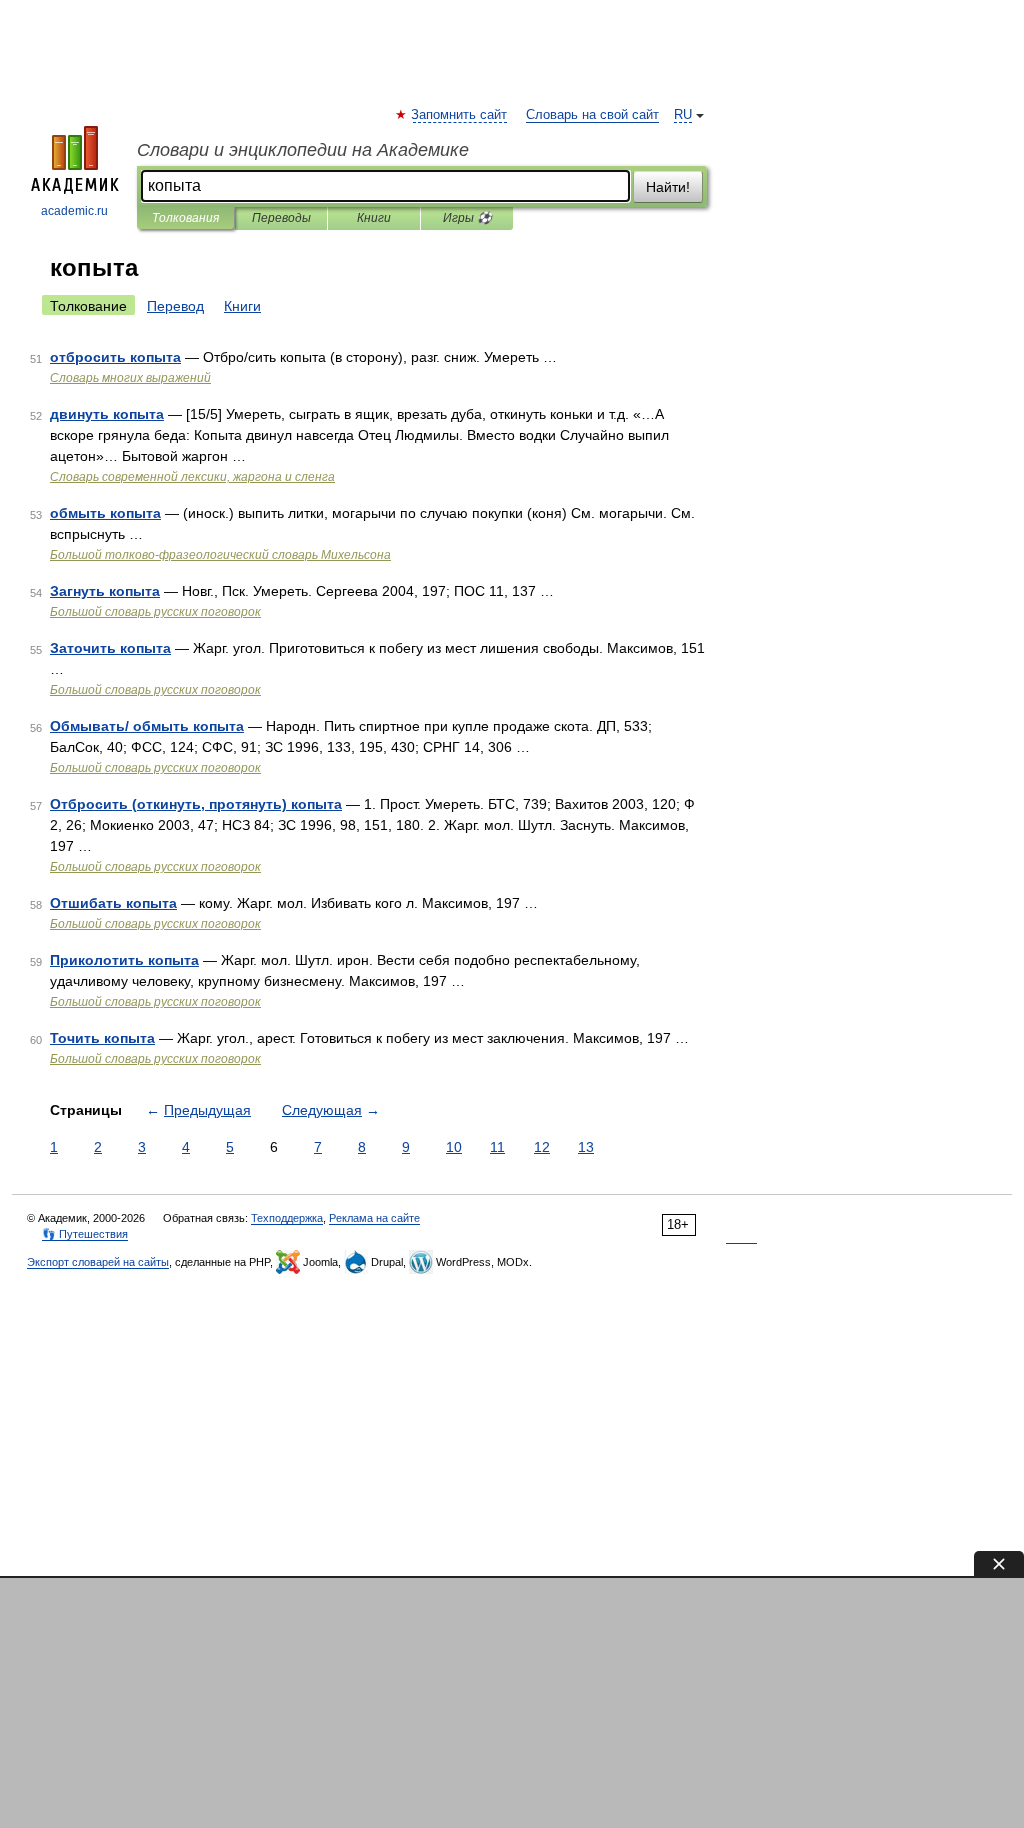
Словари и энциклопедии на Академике (303, 150)
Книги (374, 218)
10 (454, 1147)
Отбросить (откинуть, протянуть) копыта (196, 804)
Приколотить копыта (124, 960)
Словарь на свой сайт (592, 115)
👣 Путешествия (85, 1234)
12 (542, 1147)
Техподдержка (287, 1218)
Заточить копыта (110, 648)
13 (586, 1147)
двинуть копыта (107, 414)
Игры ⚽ (467, 218)
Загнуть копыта (105, 591)
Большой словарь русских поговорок (155, 612)
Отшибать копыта (113, 903)
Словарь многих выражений (130, 378)
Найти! (668, 187)
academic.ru (74, 211)
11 (497, 1147)
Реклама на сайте (374, 1218)
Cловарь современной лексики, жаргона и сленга (192, 477)
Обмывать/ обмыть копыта (147, 726)
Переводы (281, 218)
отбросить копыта (115, 357)
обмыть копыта (105, 513)
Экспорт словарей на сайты (98, 1262)
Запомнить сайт (460, 115)
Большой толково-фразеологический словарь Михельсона (220, 555)
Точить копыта (102, 1038)
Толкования (185, 218)
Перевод (175, 306)
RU (683, 115)
